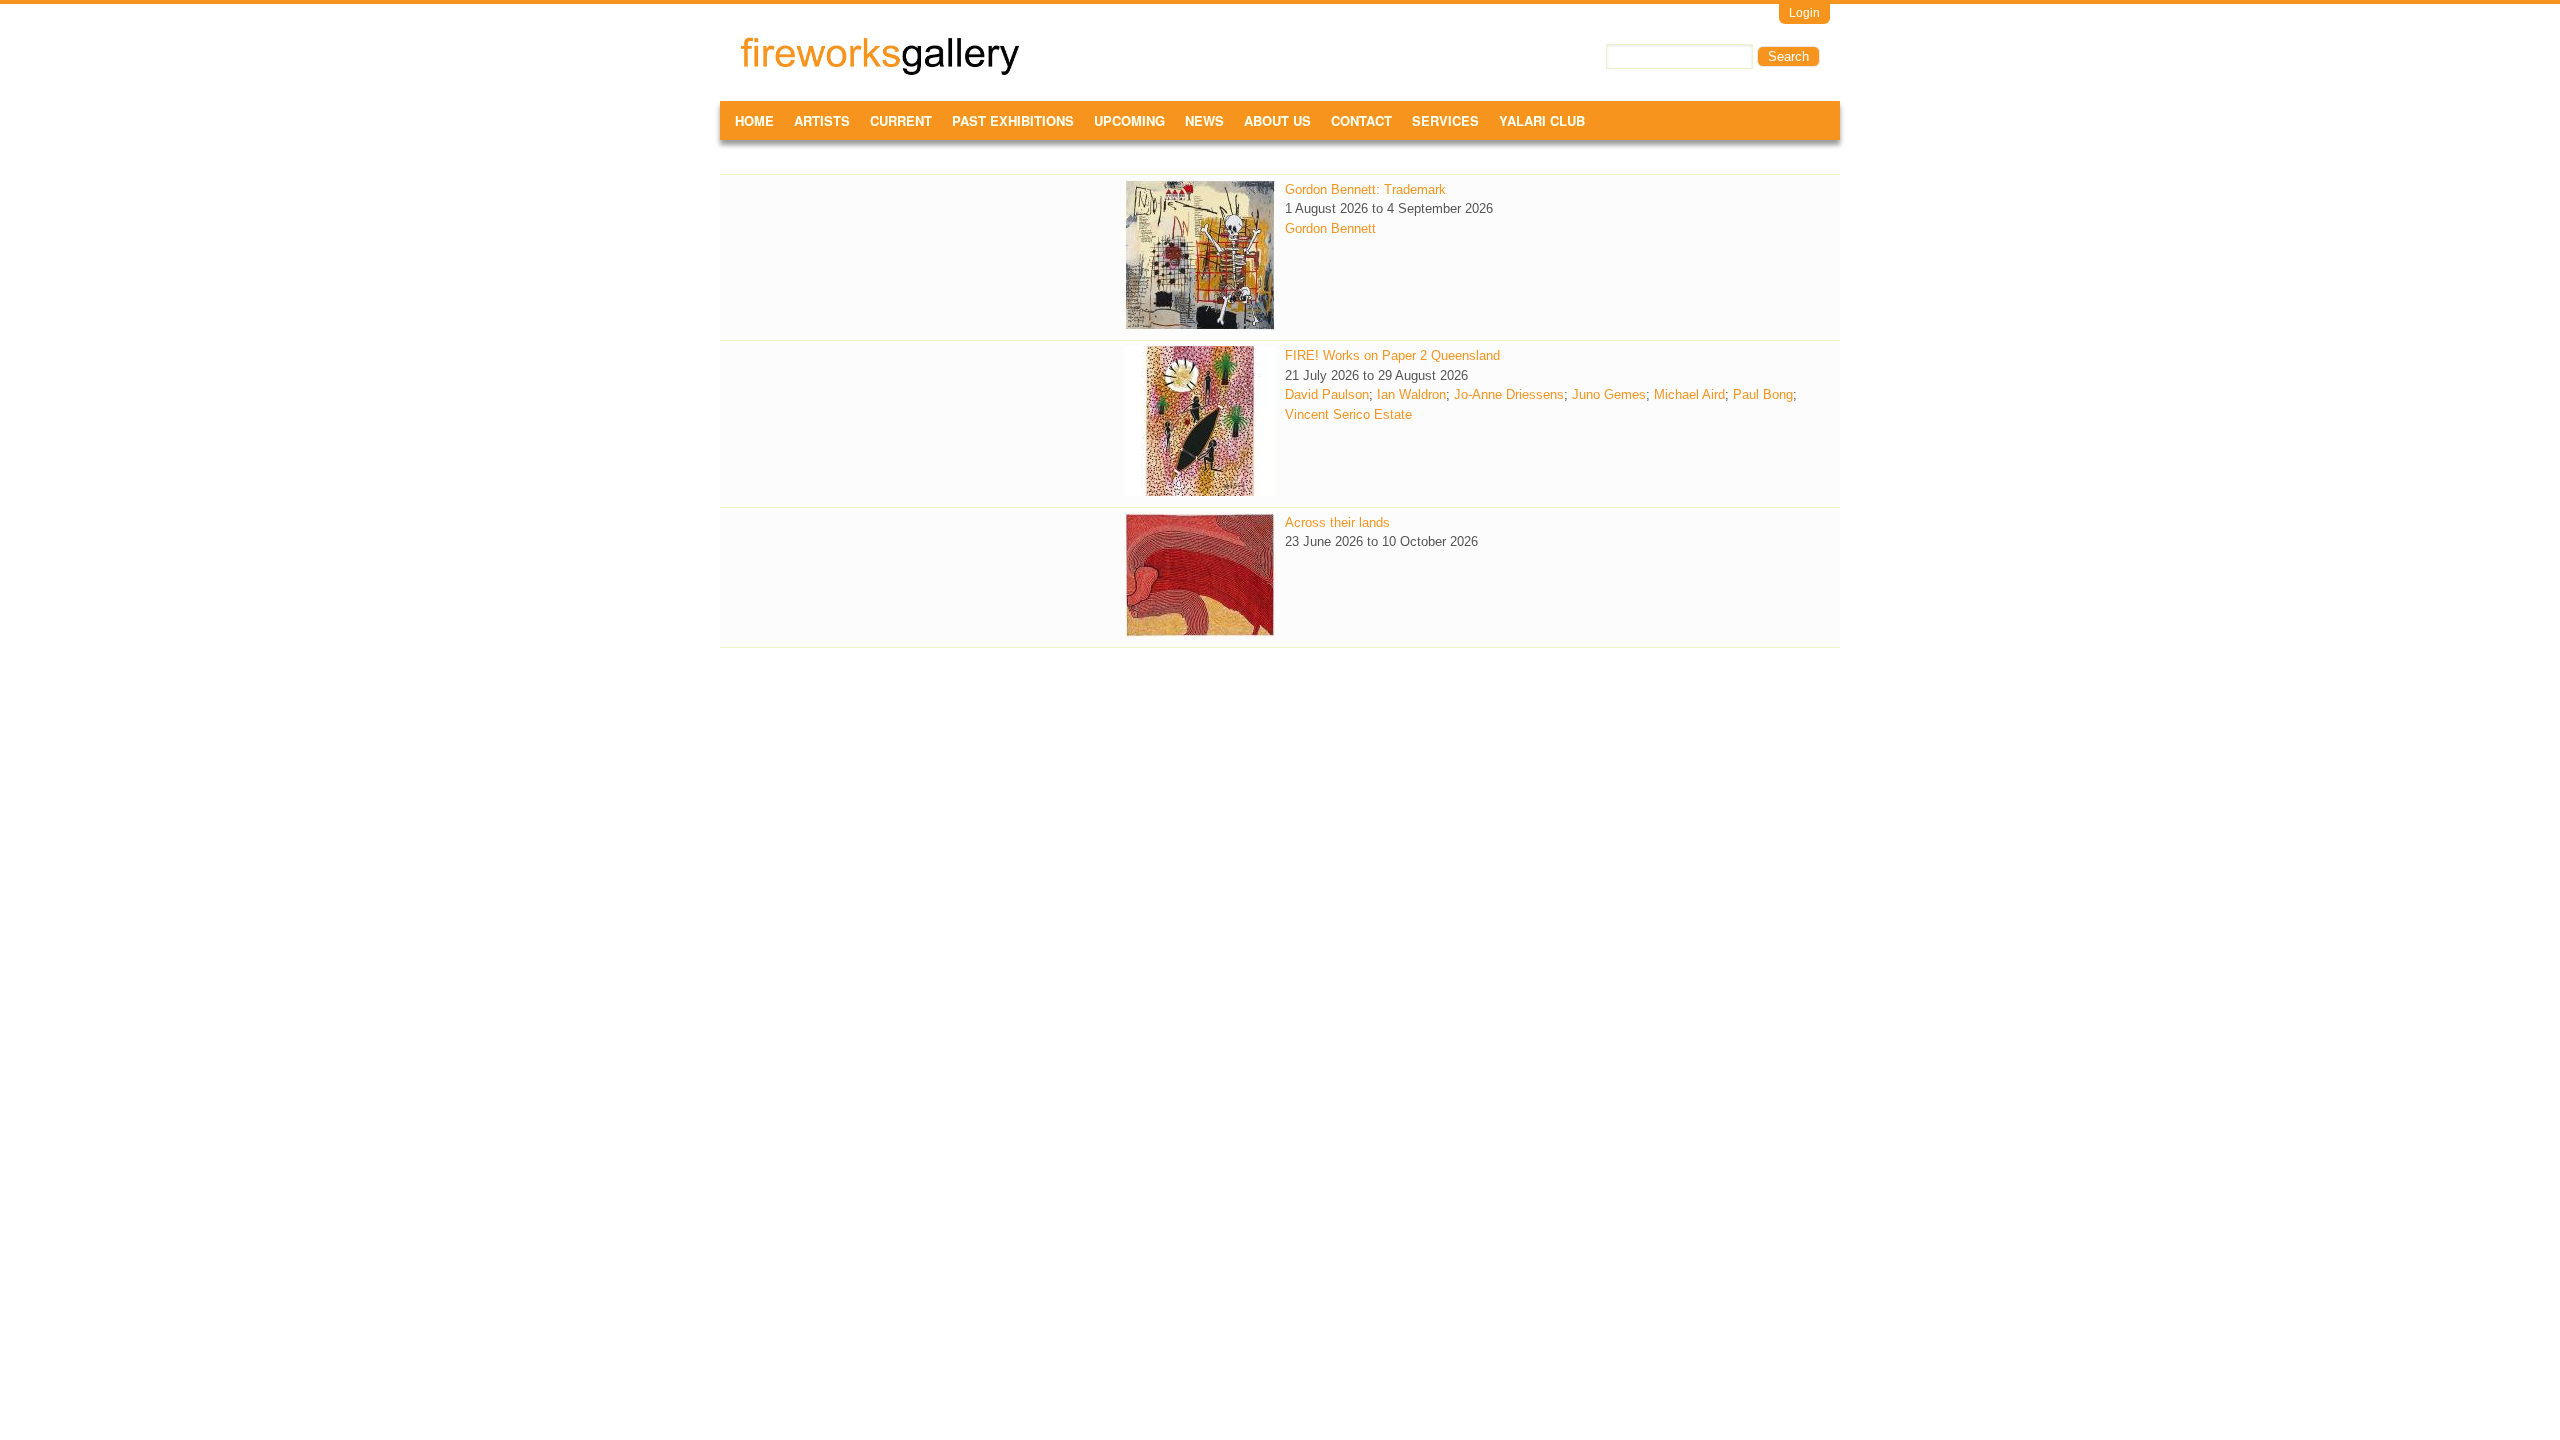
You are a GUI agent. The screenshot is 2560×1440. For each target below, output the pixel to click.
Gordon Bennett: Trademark (1365, 189)
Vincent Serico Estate (1348, 414)
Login (1804, 13)
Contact (1361, 120)
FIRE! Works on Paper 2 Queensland (1392, 355)
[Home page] (880, 71)
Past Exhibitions (1013, 120)
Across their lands (1337, 522)
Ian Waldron (1411, 394)
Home (754, 120)
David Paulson (1327, 394)
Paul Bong (1763, 394)
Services (1445, 120)
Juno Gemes (1609, 394)
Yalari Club (1542, 120)
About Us (1277, 120)
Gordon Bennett (1330, 228)
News (1204, 120)
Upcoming (1129, 120)
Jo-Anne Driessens (1509, 394)
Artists (822, 120)
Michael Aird (1689, 394)
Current (901, 120)
